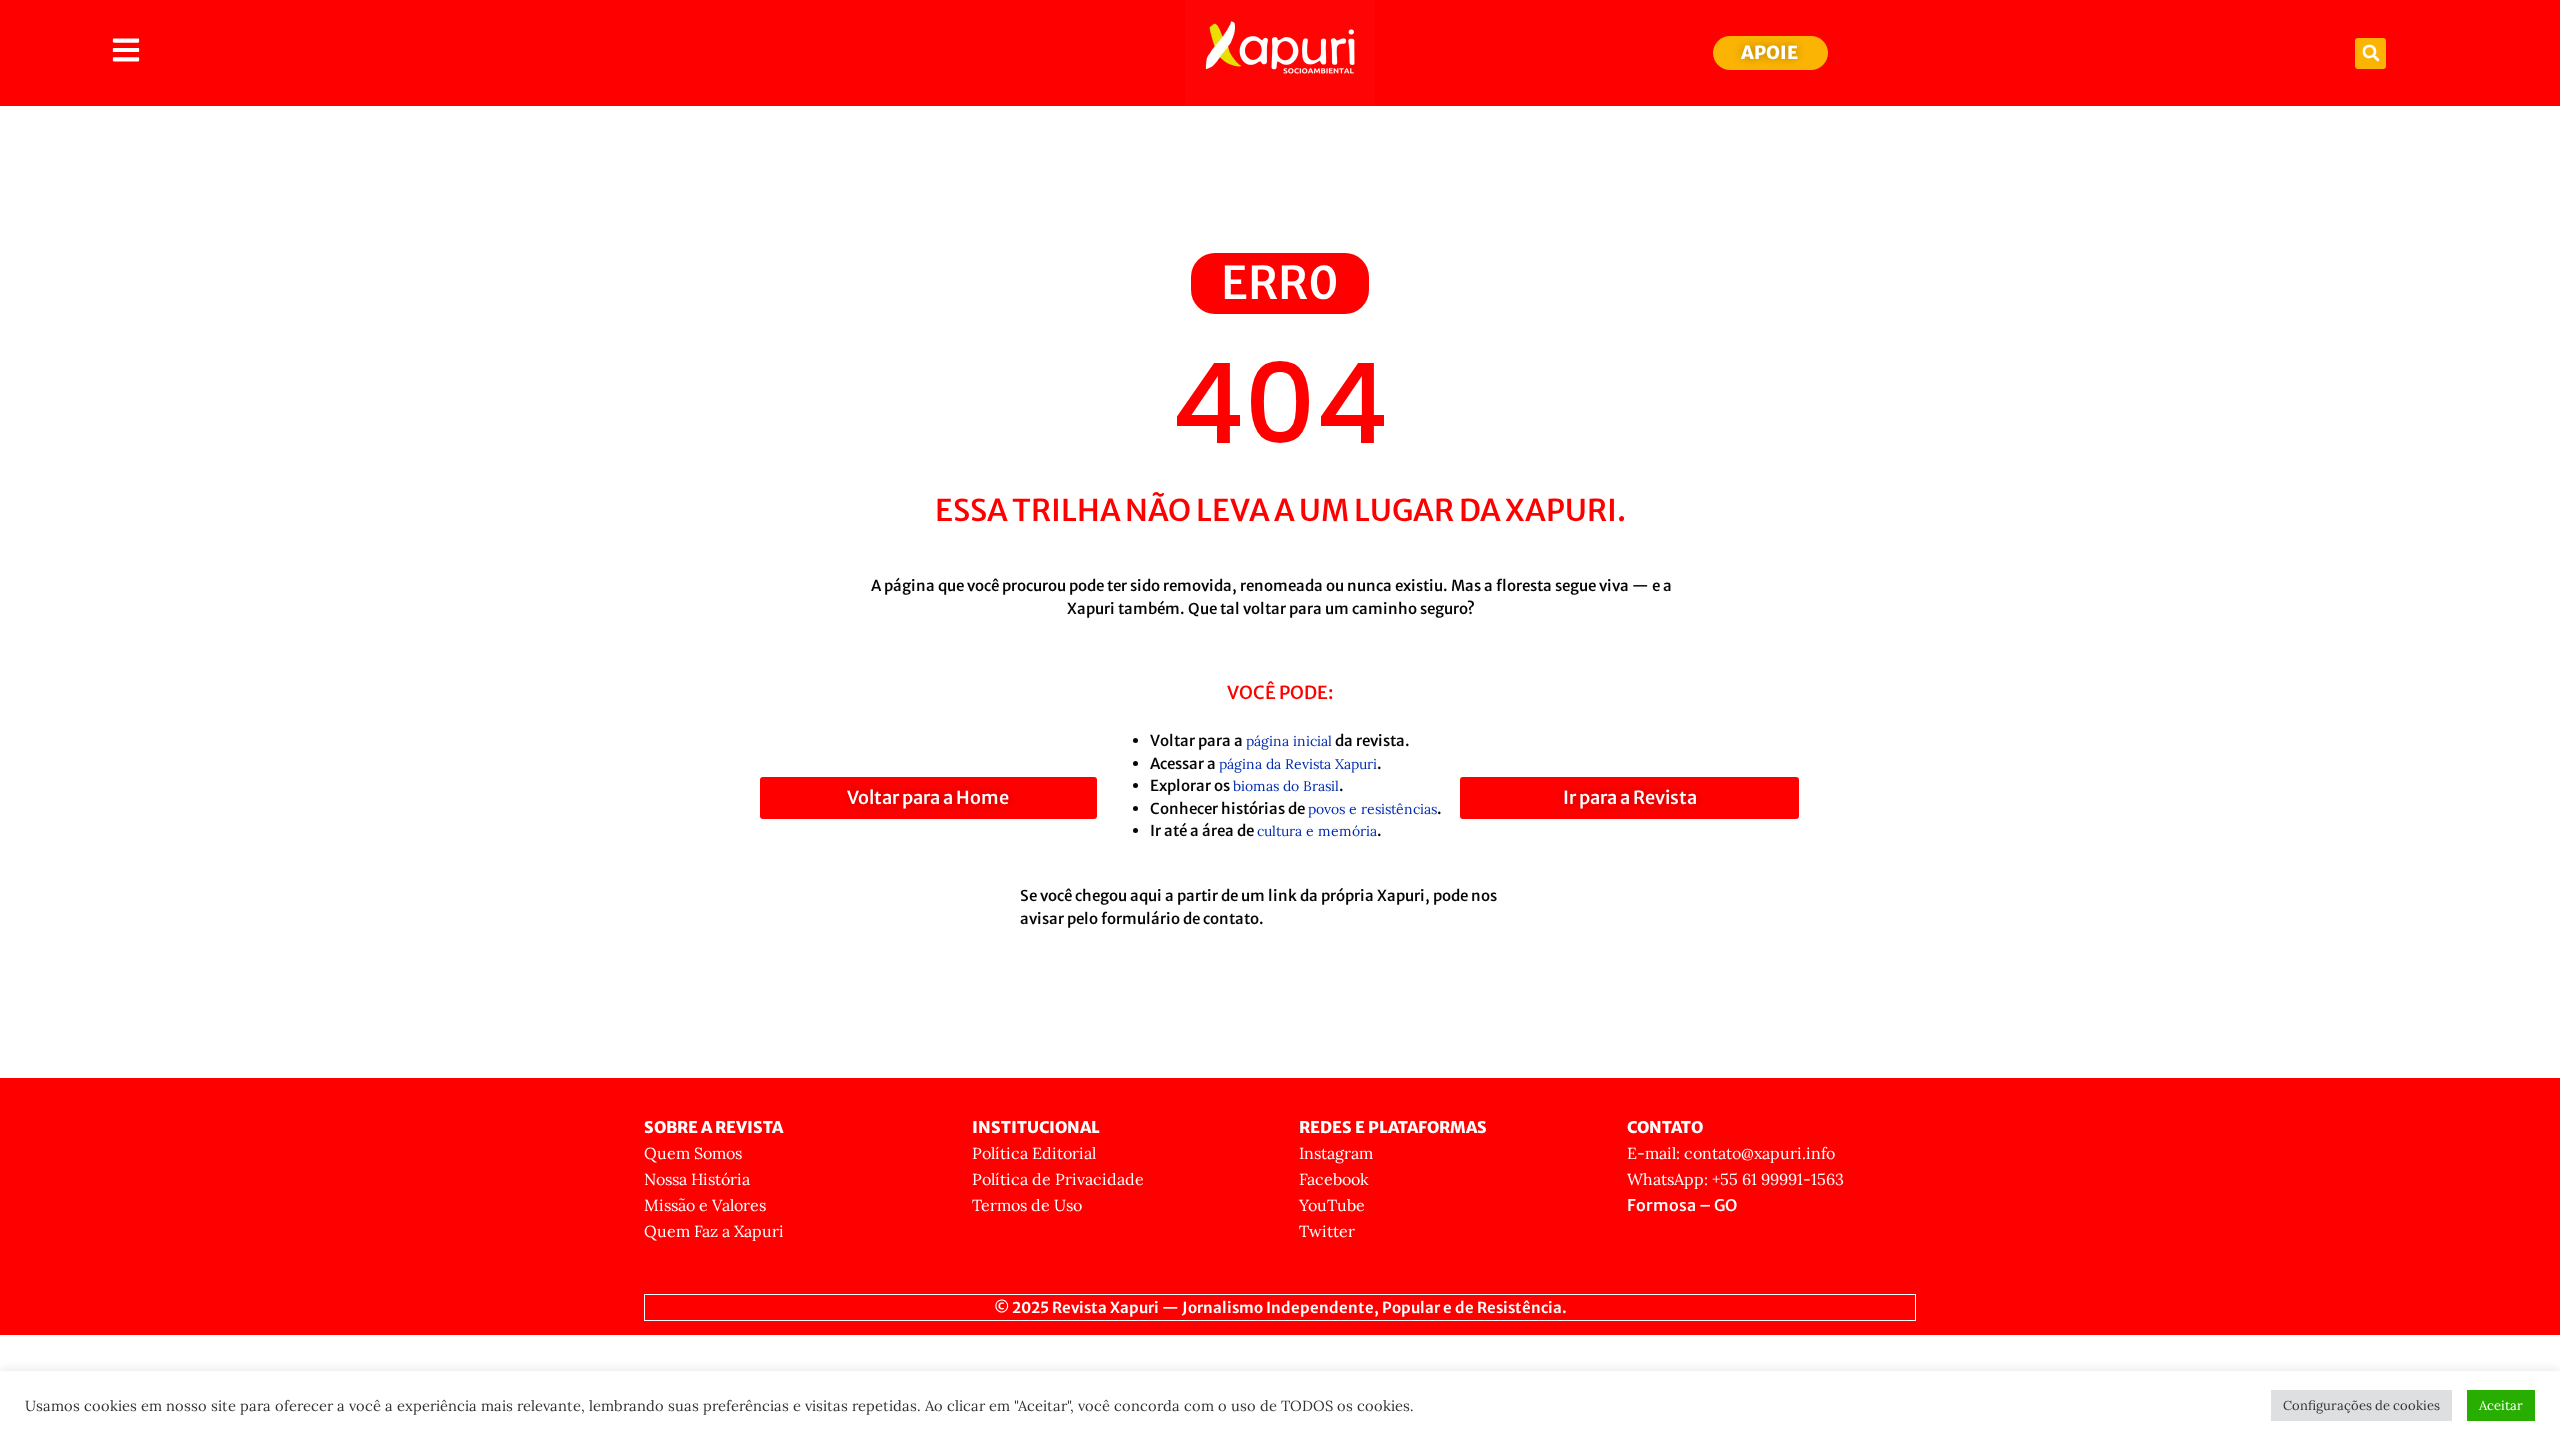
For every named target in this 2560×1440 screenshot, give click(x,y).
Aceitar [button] (2501, 1405)
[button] (2370, 53)
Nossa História (697, 1179)
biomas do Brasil (1286, 786)
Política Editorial (1034, 1153)
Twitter (1327, 1231)
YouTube (1332, 1205)
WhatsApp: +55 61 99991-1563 (1735, 1179)
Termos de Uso (1027, 1205)
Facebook (1334, 1179)
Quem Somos (693, 1153)
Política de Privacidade (1058, 1179)
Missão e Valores (705, 1205)
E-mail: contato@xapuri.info (1731, 1153)
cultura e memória (1317, 831)
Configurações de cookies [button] (2361, 1405)
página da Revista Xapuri (1298, 764)
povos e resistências (1372, 809)
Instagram (1336, 1153)
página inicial (1289, 741)
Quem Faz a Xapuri (714, 1231)
